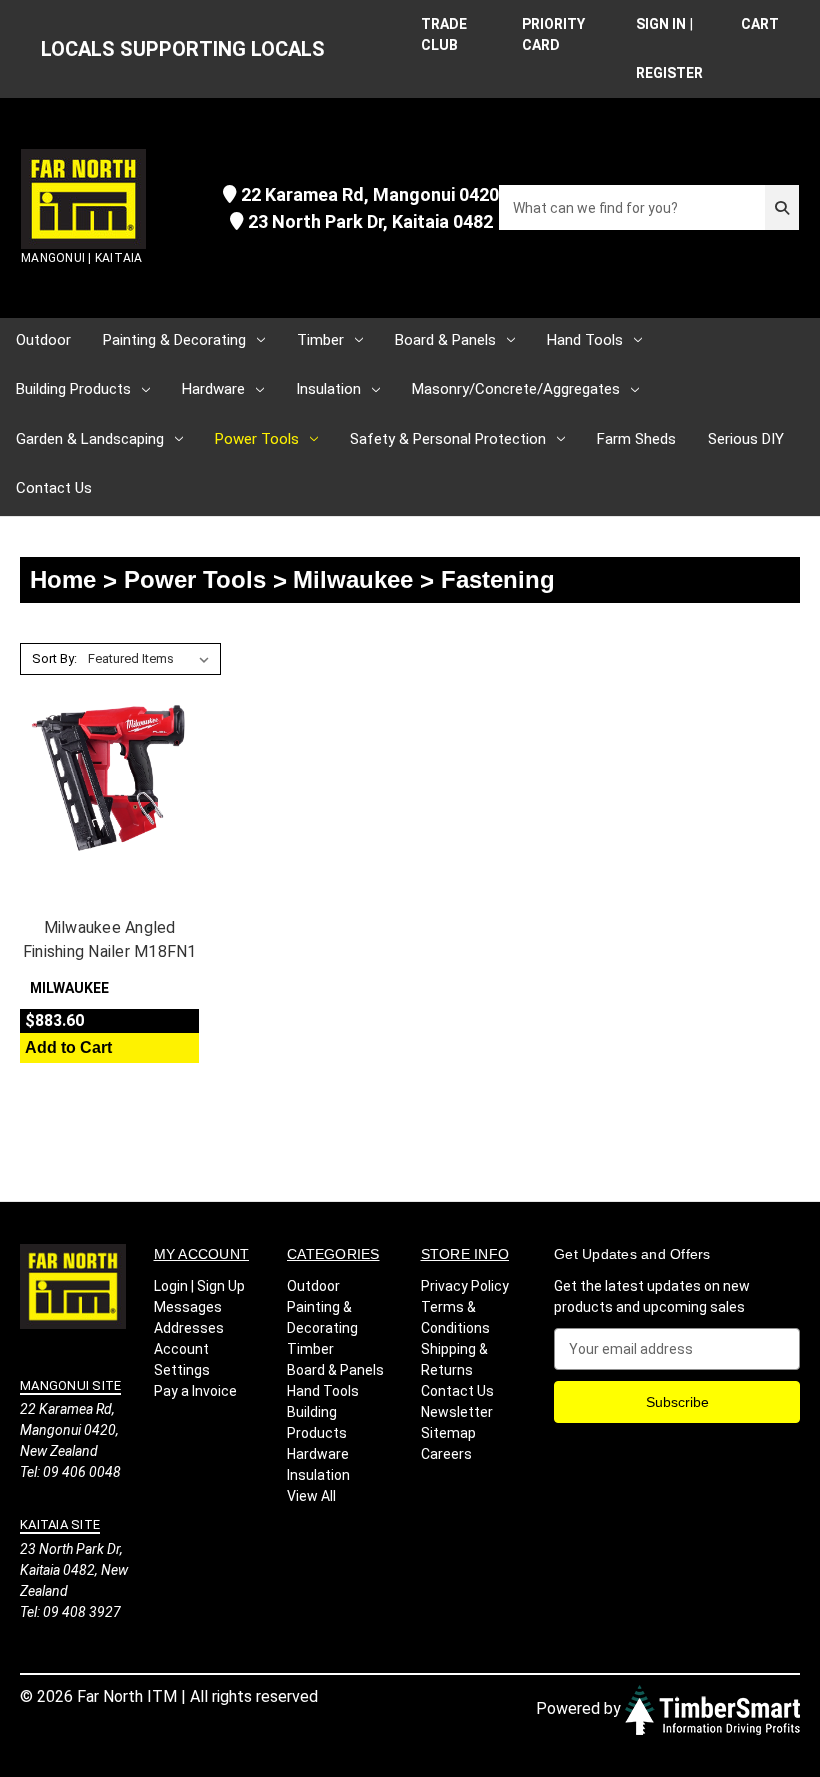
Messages (188, 1307)
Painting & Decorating (174, 340)
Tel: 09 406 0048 (70, 1472)
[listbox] (152, 659)
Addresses (189, 1328)
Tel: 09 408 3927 (70, 1612)
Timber (320, 340)
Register (669, 73)
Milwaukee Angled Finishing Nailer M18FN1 (110, 939)
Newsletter (457, 1412)
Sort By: (54, 658)
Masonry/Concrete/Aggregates (516, 389)
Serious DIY (746, 439)
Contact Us (54, 488)
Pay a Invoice (195, 1391)
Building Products (73, 389)
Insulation (328, 389)
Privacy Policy (465, 1286)
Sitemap (448, 1433)
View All (311, 1496)
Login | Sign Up (199, 1286)
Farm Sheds (636, 439)
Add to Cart (68, 1047)
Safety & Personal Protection (448, 439)
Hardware (213, 389)
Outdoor (43, 340)
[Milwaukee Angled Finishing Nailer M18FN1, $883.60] (109, 778)
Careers (446, 1454)
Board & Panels (445, 340)
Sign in (661, 24)
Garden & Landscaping (90, 439)
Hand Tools (585, 340)
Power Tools (257, 439)
